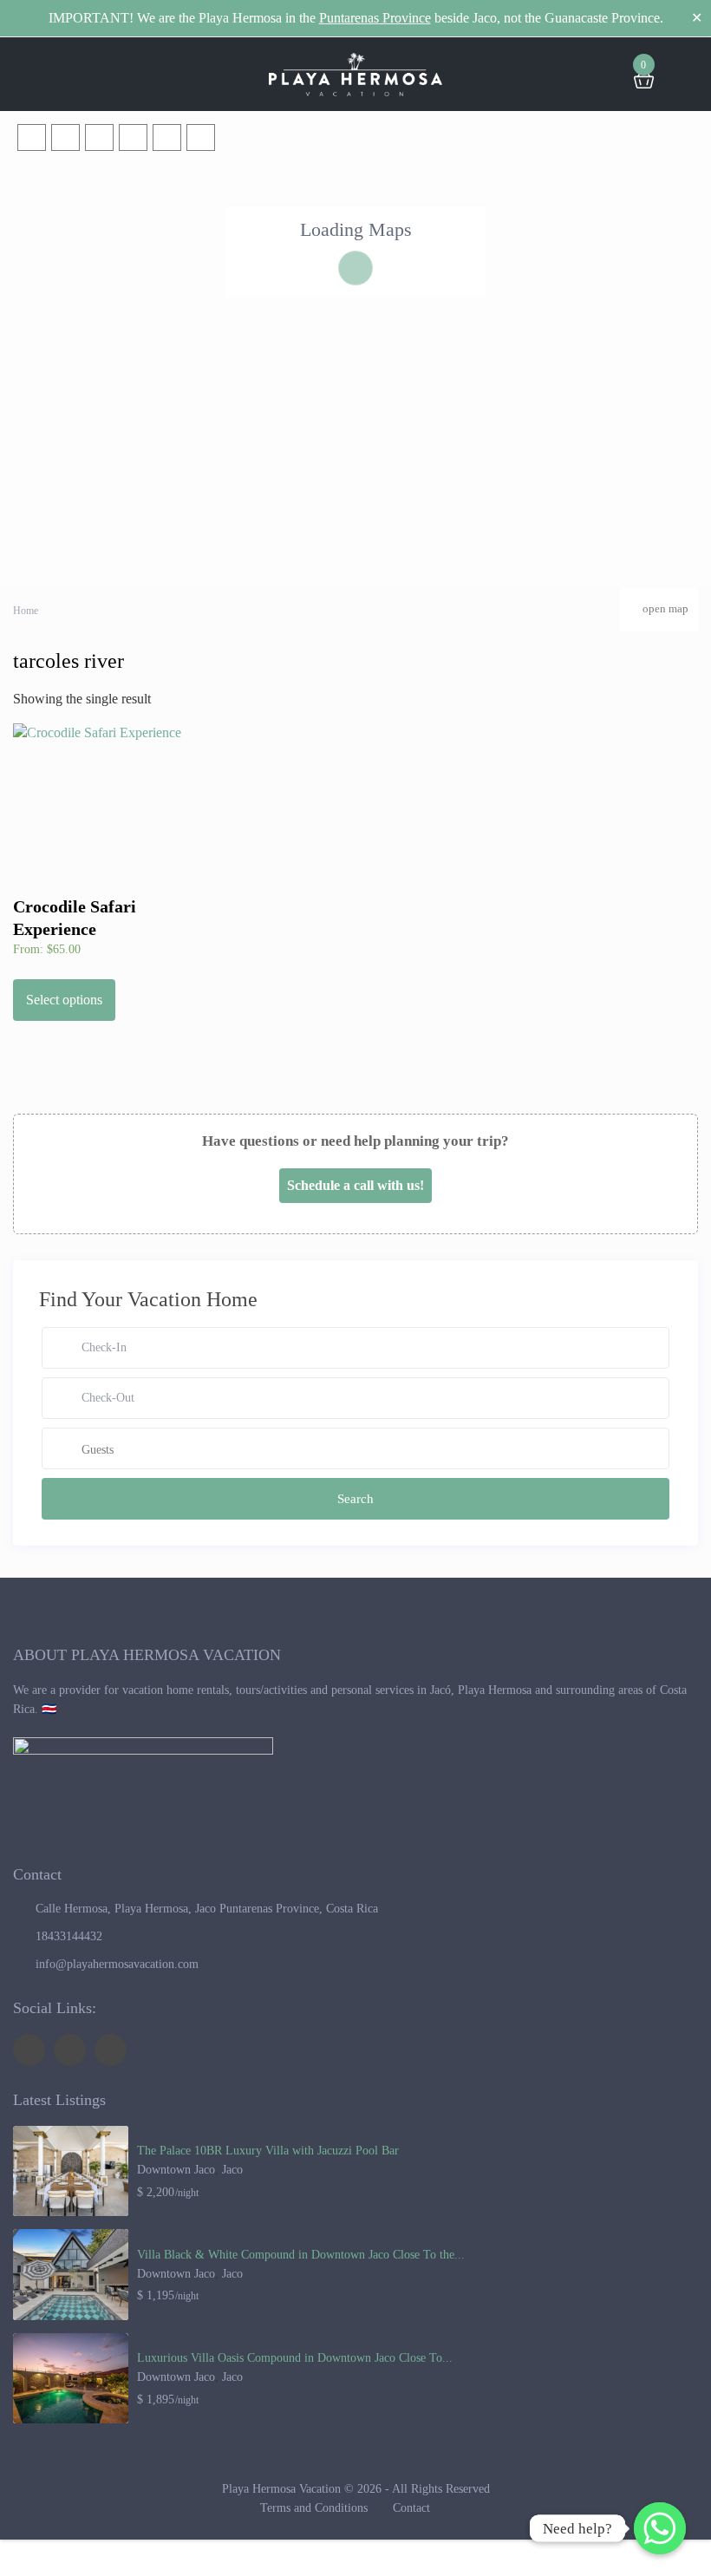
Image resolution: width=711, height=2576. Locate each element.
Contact (411, 2508)
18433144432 (69, 1936)
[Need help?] (660, 2528)
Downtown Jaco (176, 2170)
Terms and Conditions (314, 2508)
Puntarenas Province (375, 18)
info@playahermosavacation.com (117, 1964)
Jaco (232, 2170)
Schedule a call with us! (355, 1185)
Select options (64, 1000)
